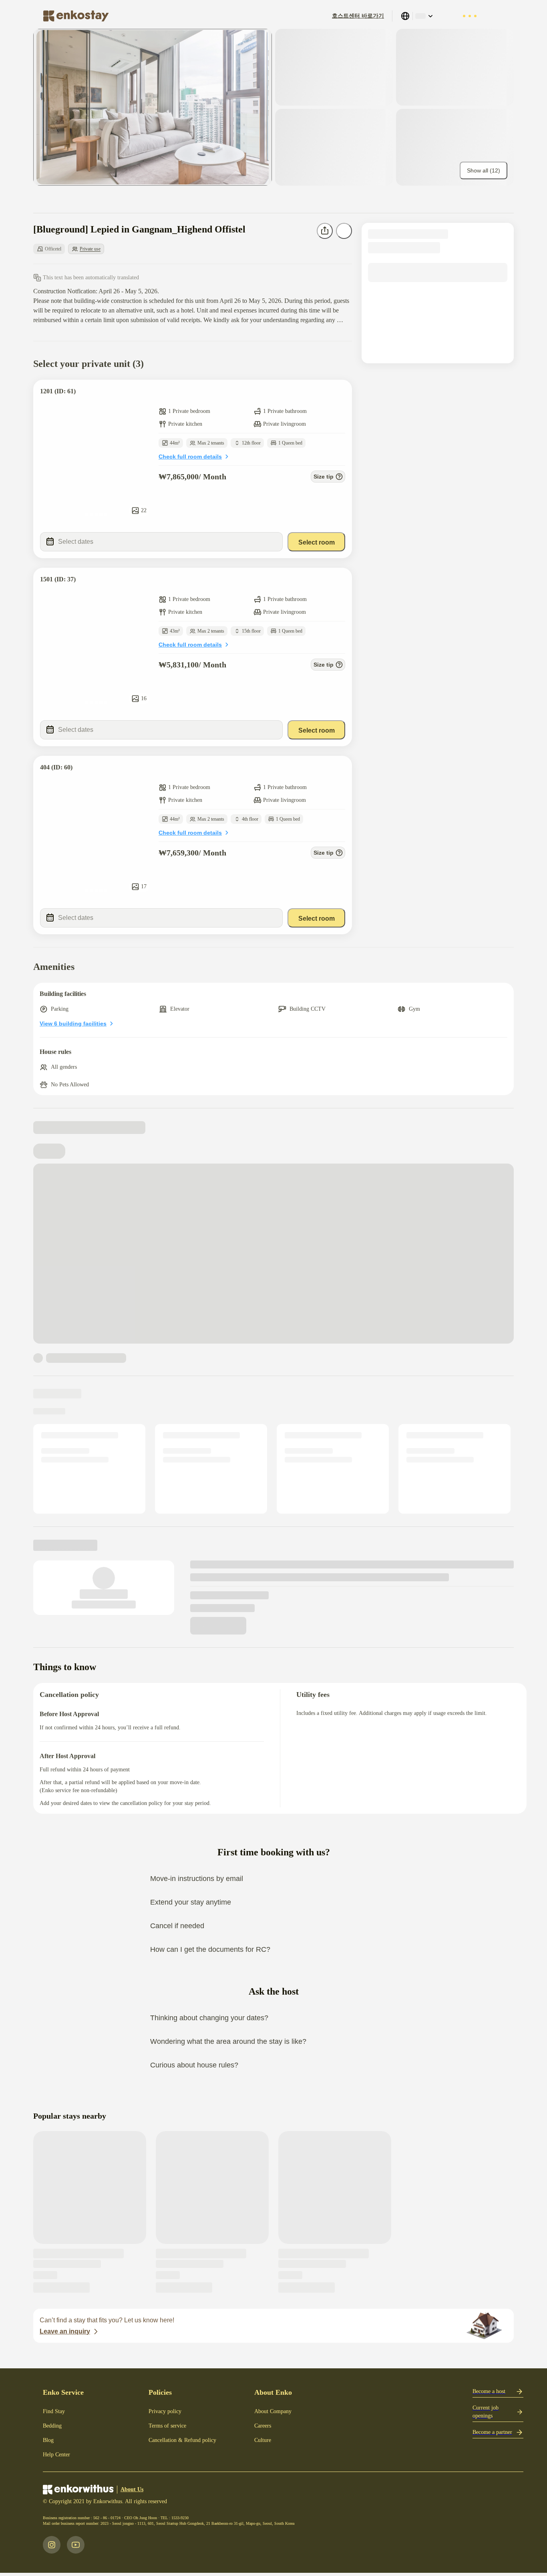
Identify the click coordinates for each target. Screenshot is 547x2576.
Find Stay (54, 2411)
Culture (263, 2440)
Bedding (52, 2426)
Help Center (56, 2455)
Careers (263, 2426)
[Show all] (153, 107)
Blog (48, 2440)
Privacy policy (165, 2411)
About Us (132, 2489)
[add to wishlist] (338, 394)
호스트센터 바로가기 (358, 16)
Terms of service (167, 2426)
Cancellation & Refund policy (182, 2440)
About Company (273, 2411)
